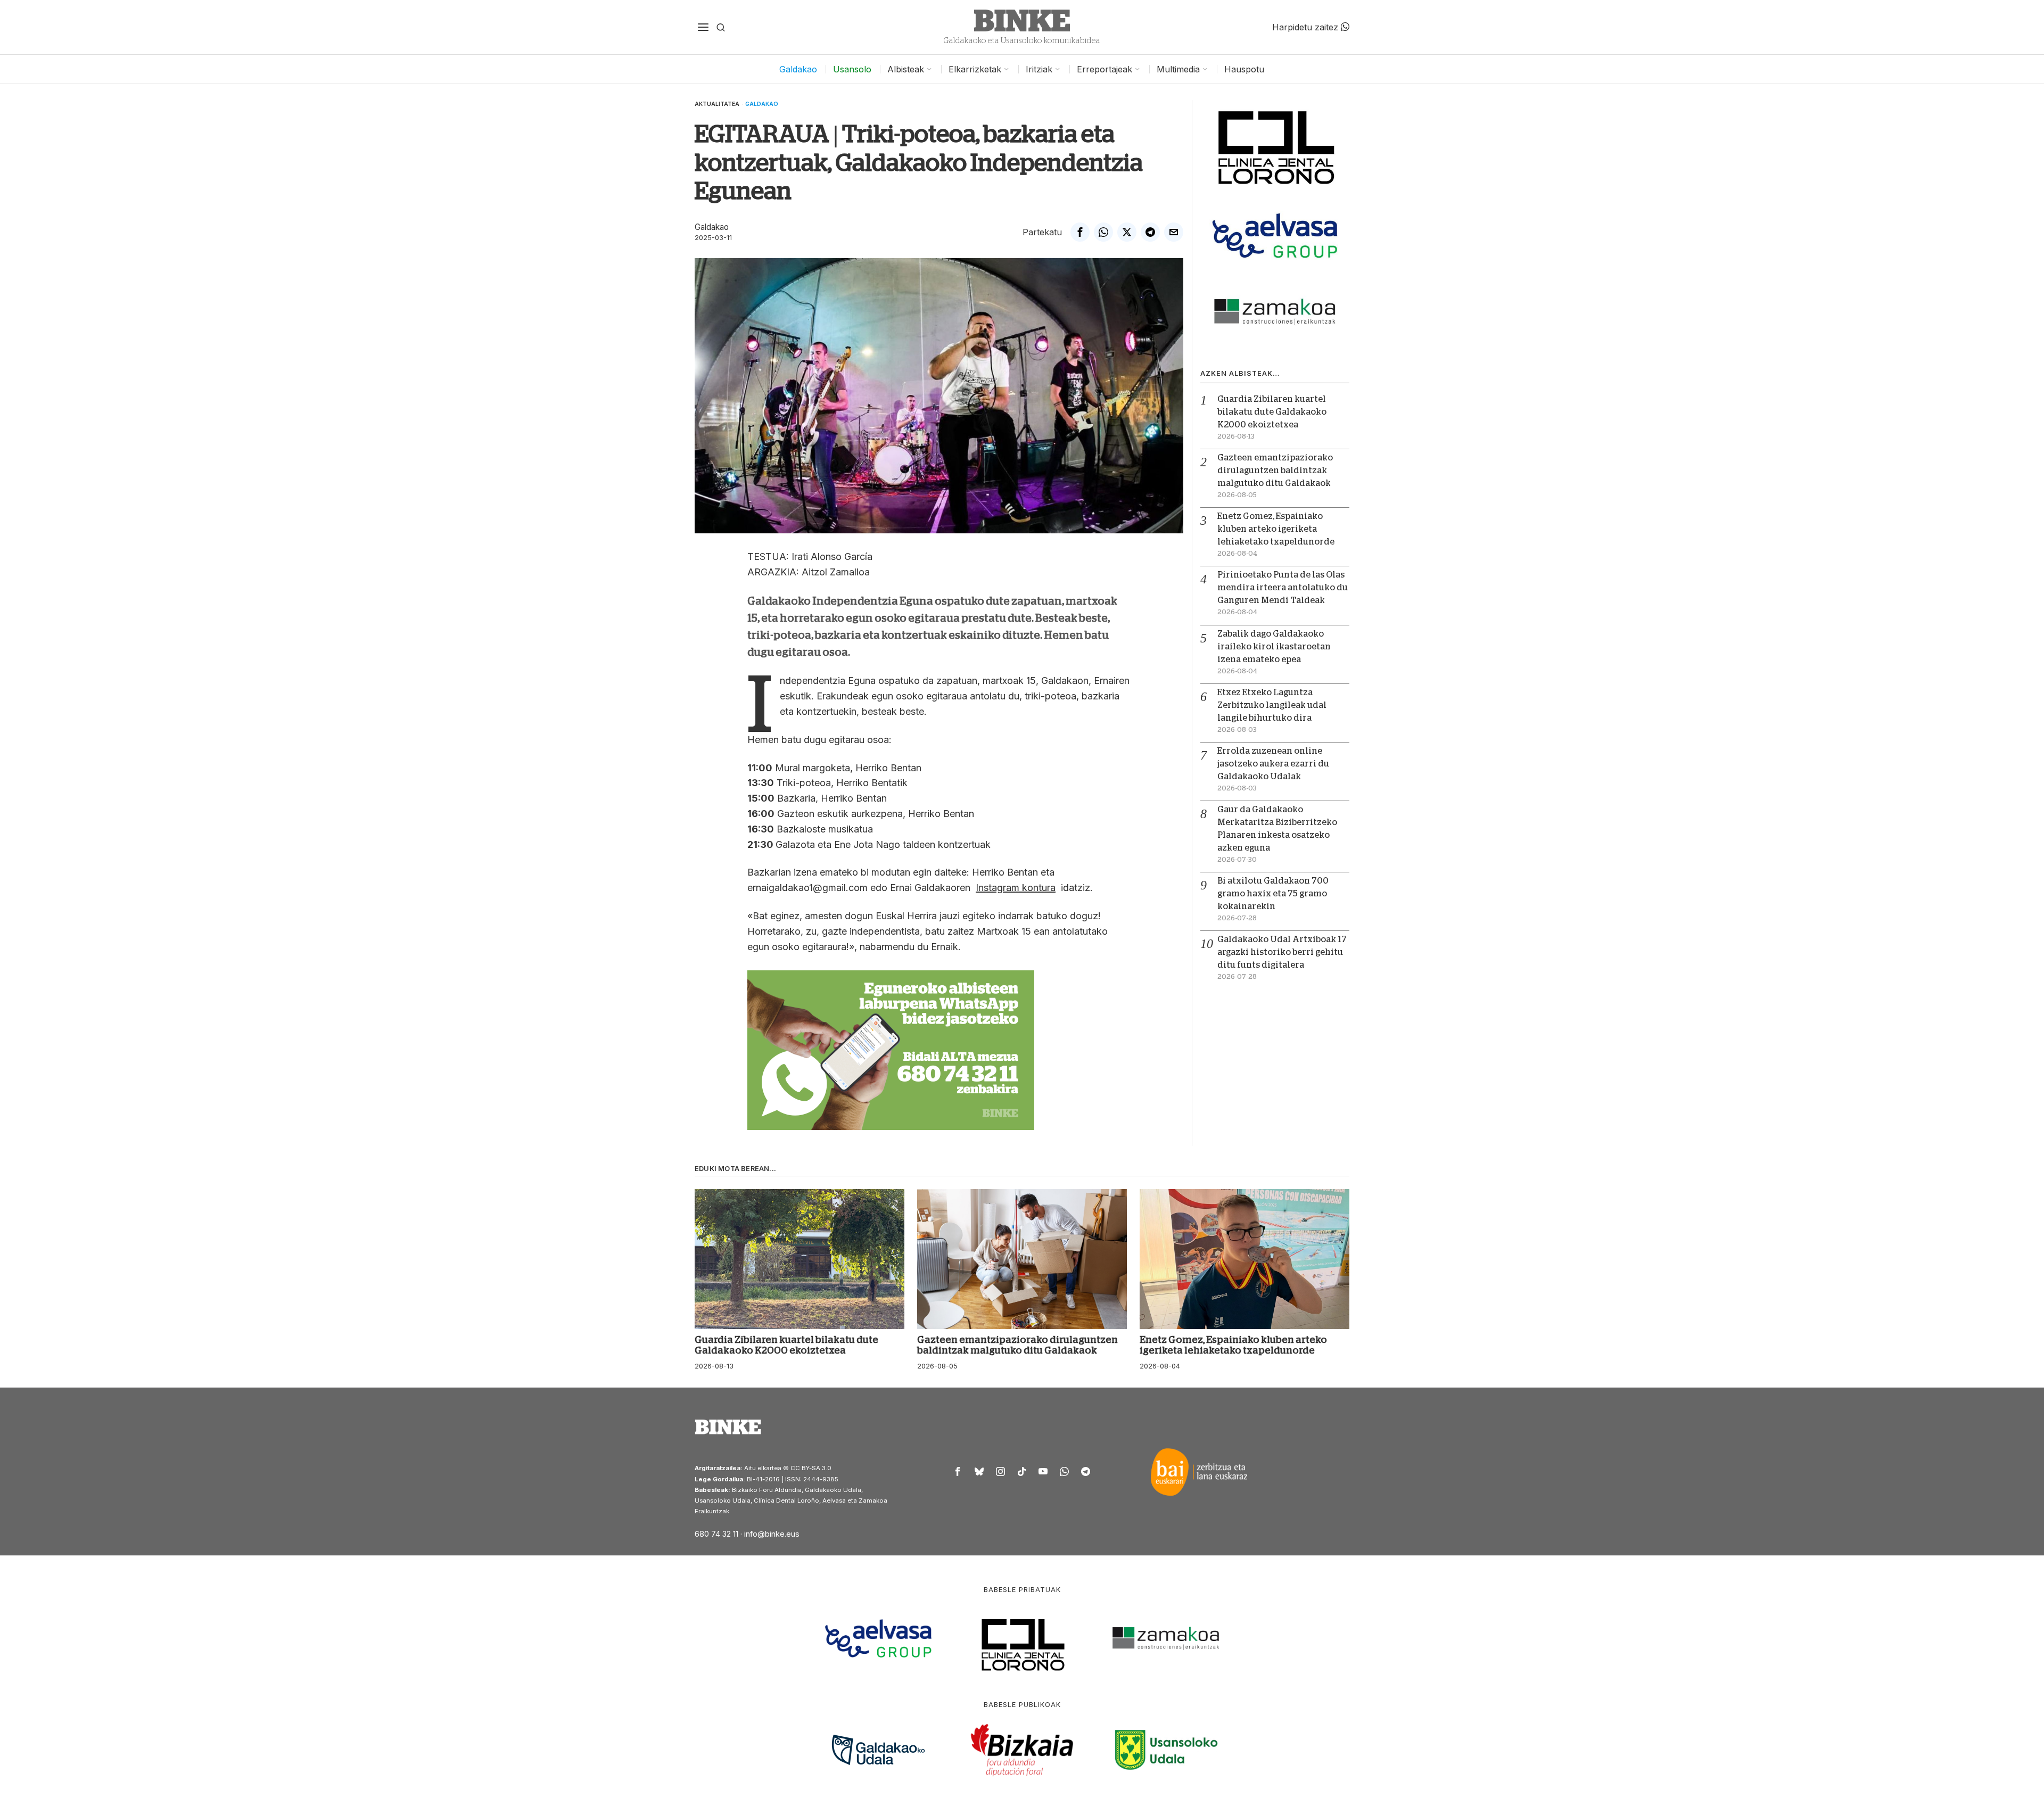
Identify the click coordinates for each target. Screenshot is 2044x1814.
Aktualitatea (717, 104)
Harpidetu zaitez (1307, 27)
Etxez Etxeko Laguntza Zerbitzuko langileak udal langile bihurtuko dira (1272, 705)
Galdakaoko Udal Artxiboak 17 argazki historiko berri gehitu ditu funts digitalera (1282, 952)
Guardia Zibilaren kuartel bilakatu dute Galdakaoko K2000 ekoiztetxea (1272, 412)
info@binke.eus (772, 1534)
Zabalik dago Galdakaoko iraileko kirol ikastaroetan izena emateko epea (1274, 647)
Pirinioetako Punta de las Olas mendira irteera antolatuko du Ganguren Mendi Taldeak (1283, 588)
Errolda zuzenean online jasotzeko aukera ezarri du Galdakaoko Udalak (1273, 764)
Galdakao (762, 104)
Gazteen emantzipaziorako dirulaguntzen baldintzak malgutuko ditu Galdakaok (1275, 471)
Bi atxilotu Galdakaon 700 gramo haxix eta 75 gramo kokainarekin (1273, 894)
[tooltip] (1080, 232)
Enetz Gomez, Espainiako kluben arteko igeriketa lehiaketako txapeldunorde (1276, 529)
